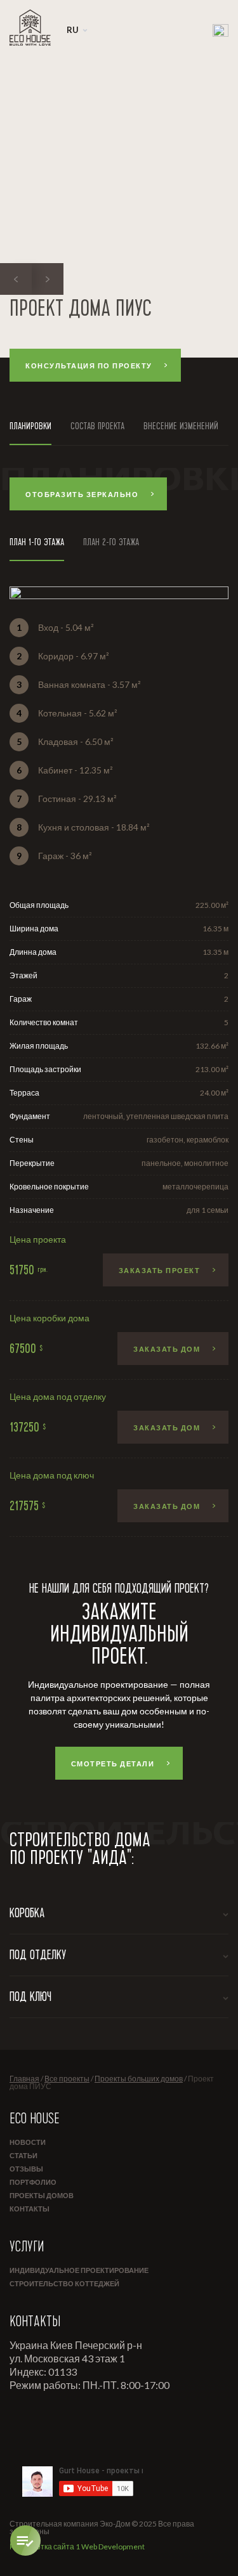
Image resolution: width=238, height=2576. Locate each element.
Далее (154, 1118)
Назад (84, 1118)
